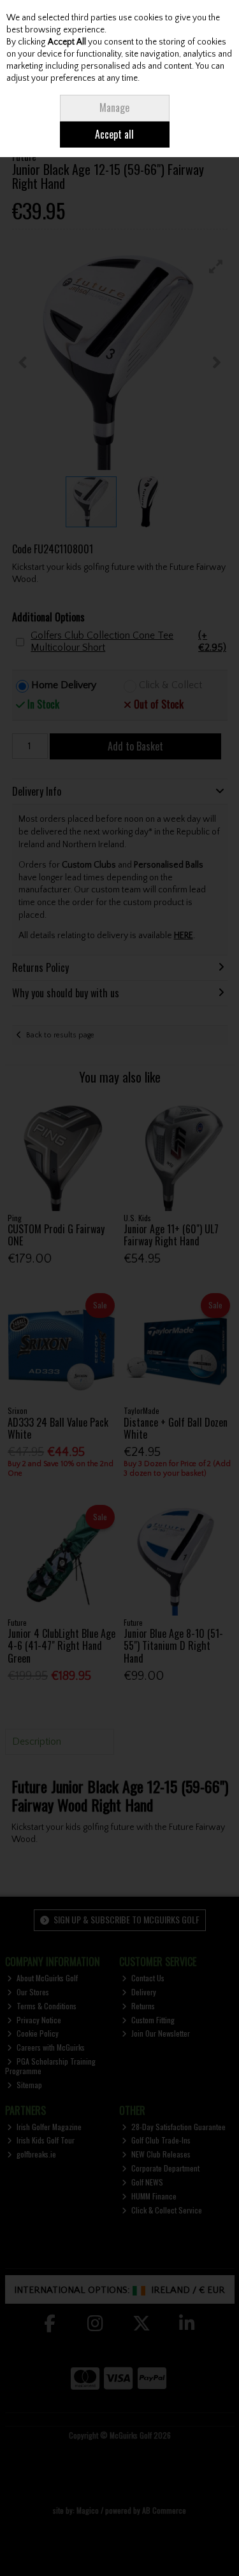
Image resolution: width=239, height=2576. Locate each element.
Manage (114, 107)
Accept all (114, 134)
